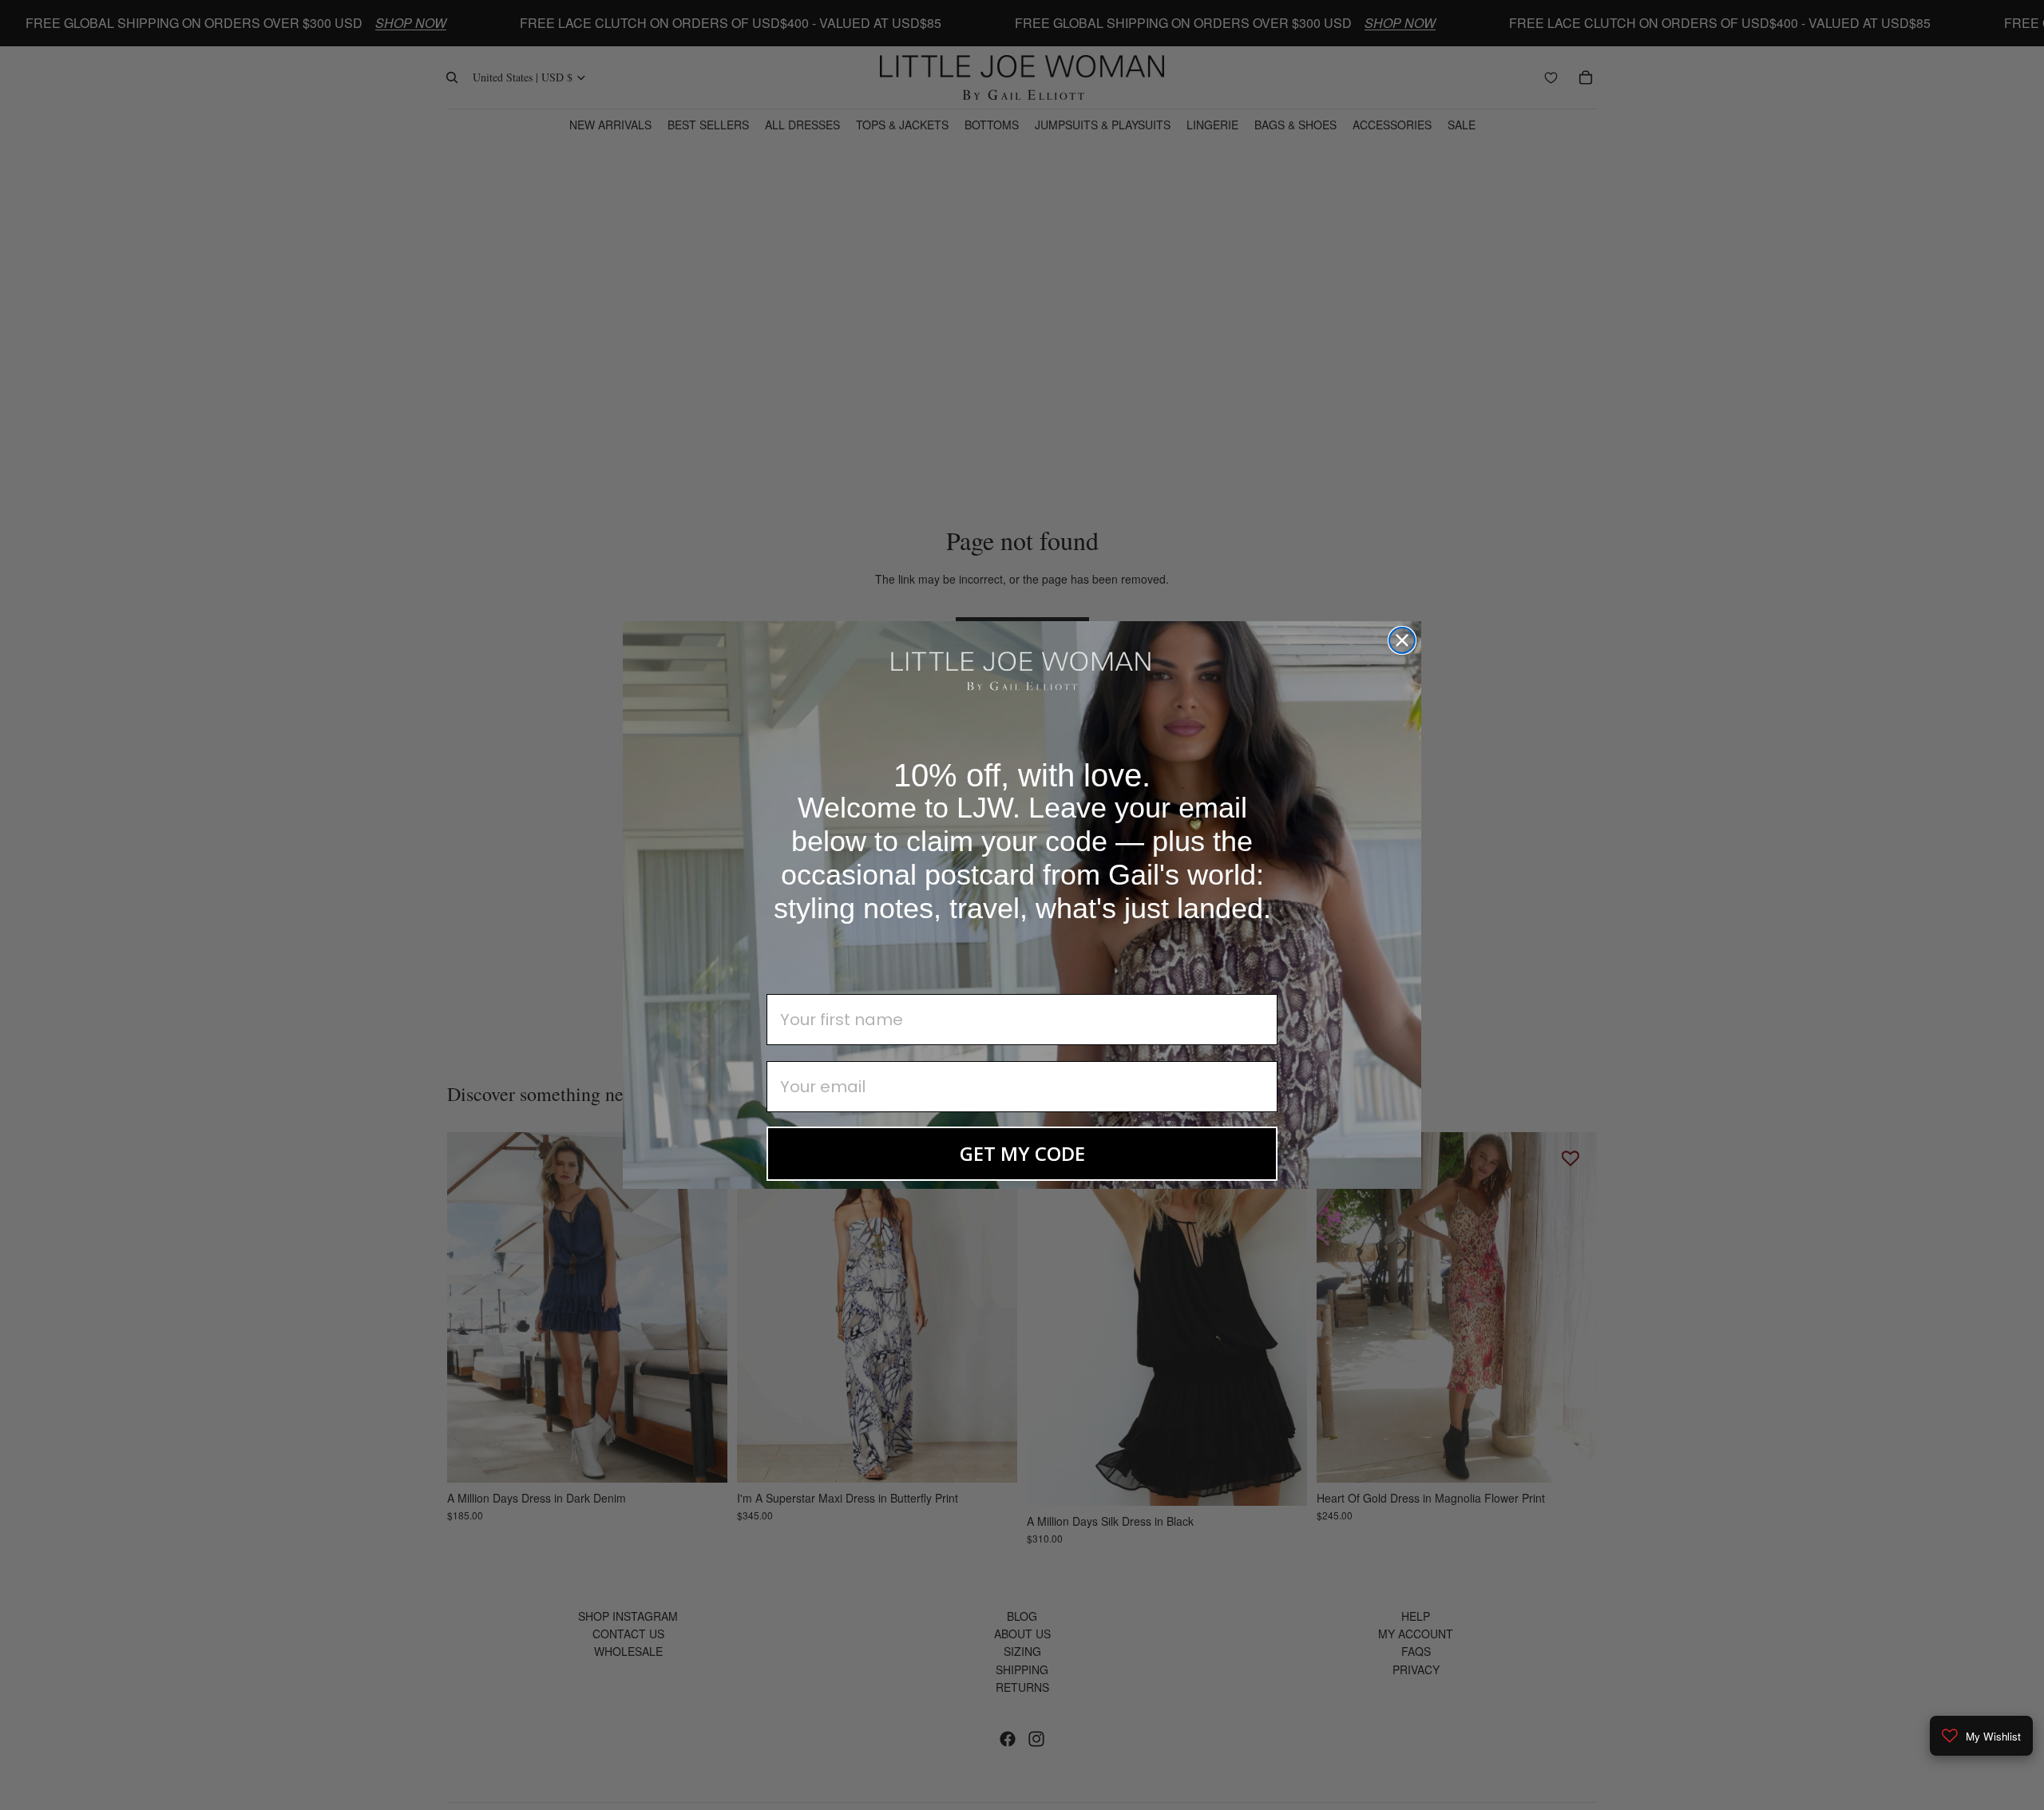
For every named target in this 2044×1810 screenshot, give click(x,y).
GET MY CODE (1022, 1153)
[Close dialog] (1402, 640)
